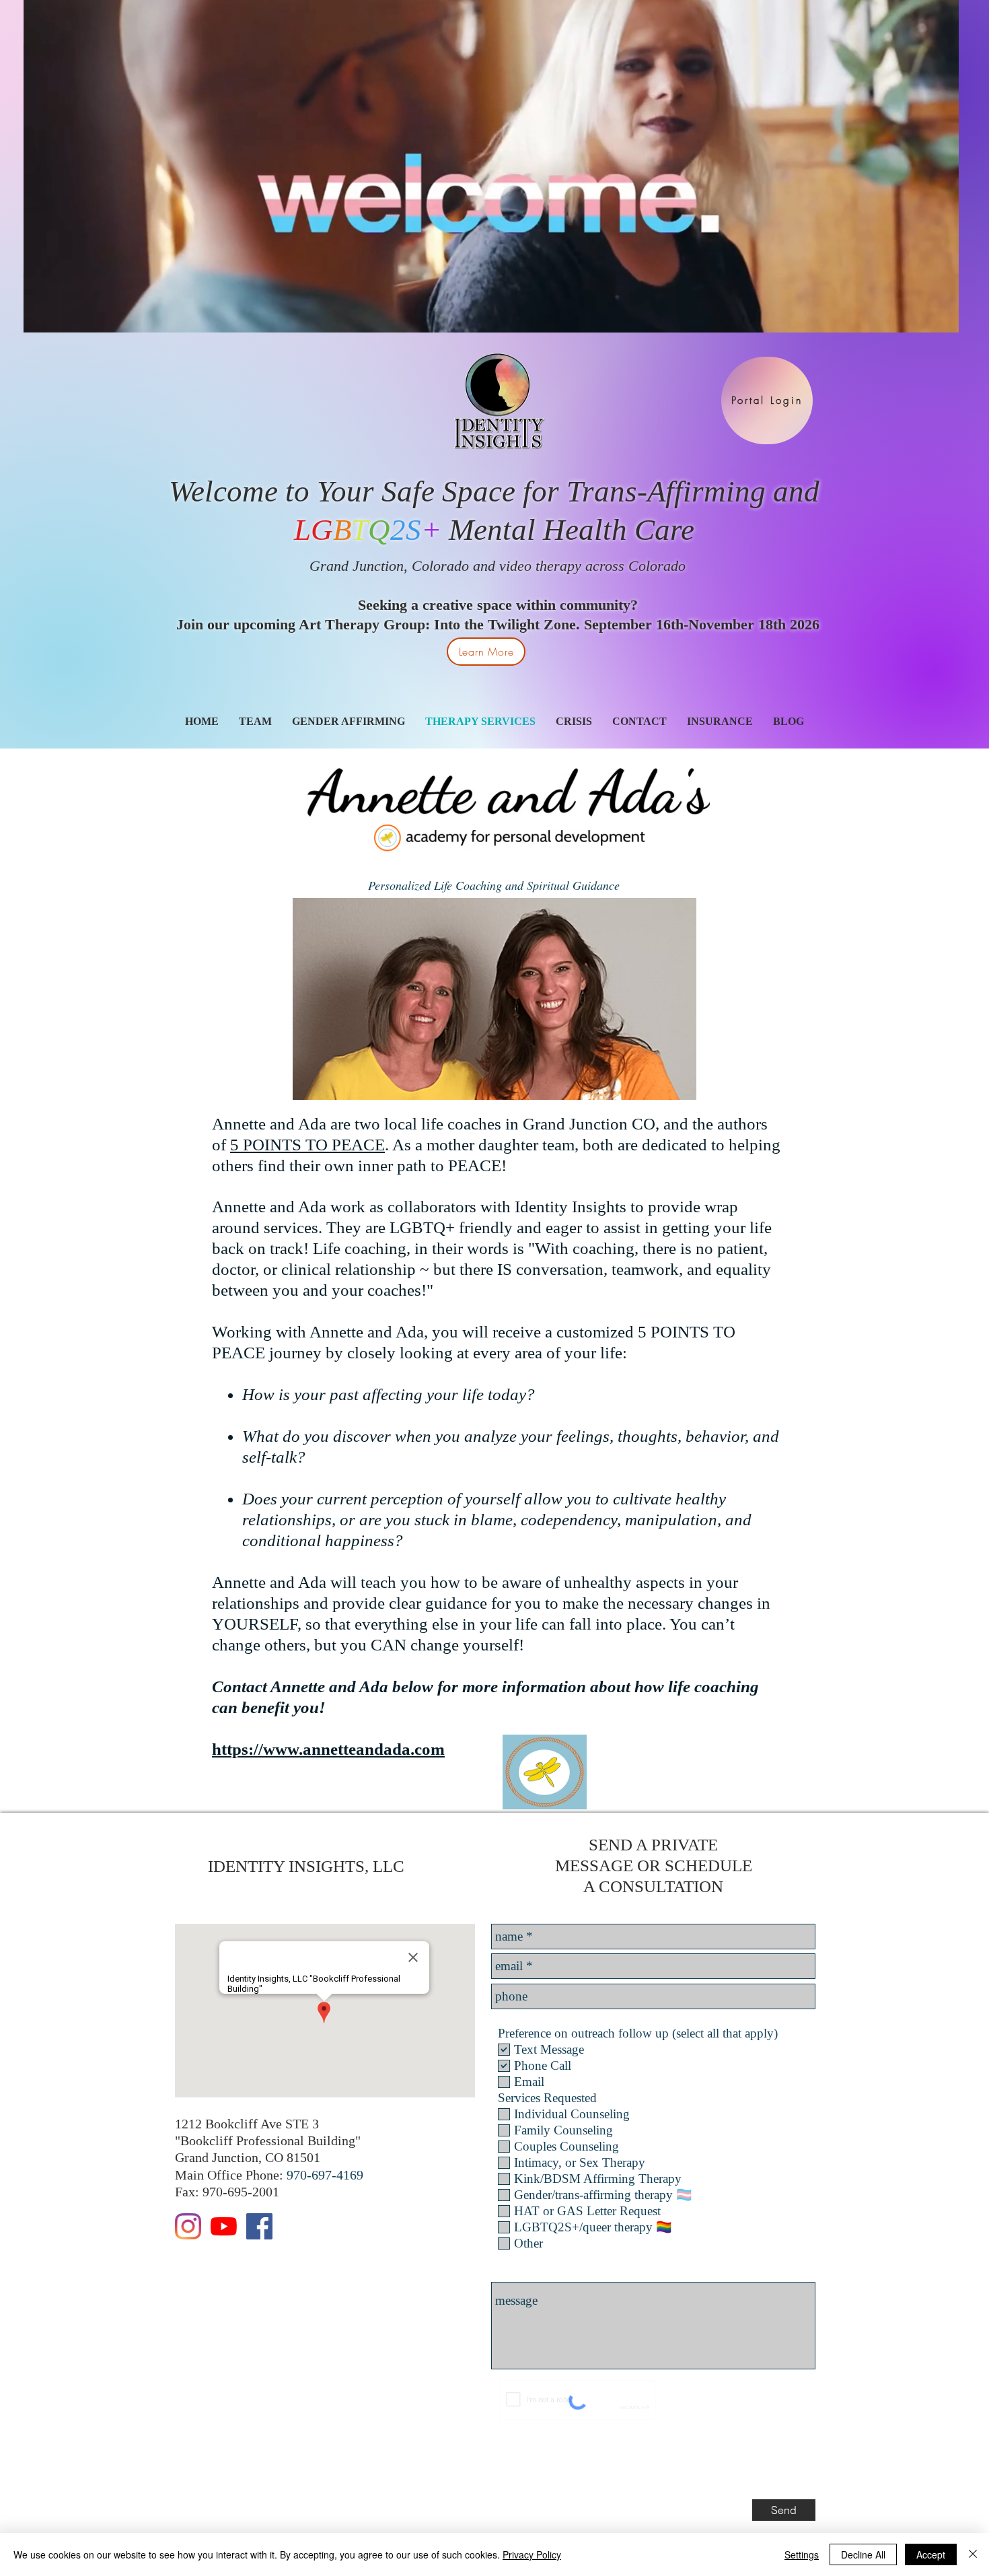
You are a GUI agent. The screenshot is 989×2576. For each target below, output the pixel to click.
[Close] (973, 2554)
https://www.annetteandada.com (328, 1749)
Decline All (863, 2554)
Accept (931, 2554)
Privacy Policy (532, 2554)
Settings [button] (802, 2554)
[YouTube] (224, 2226)
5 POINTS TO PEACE (307, 1145)
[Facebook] (259, 2226)
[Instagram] (188, 2226)
